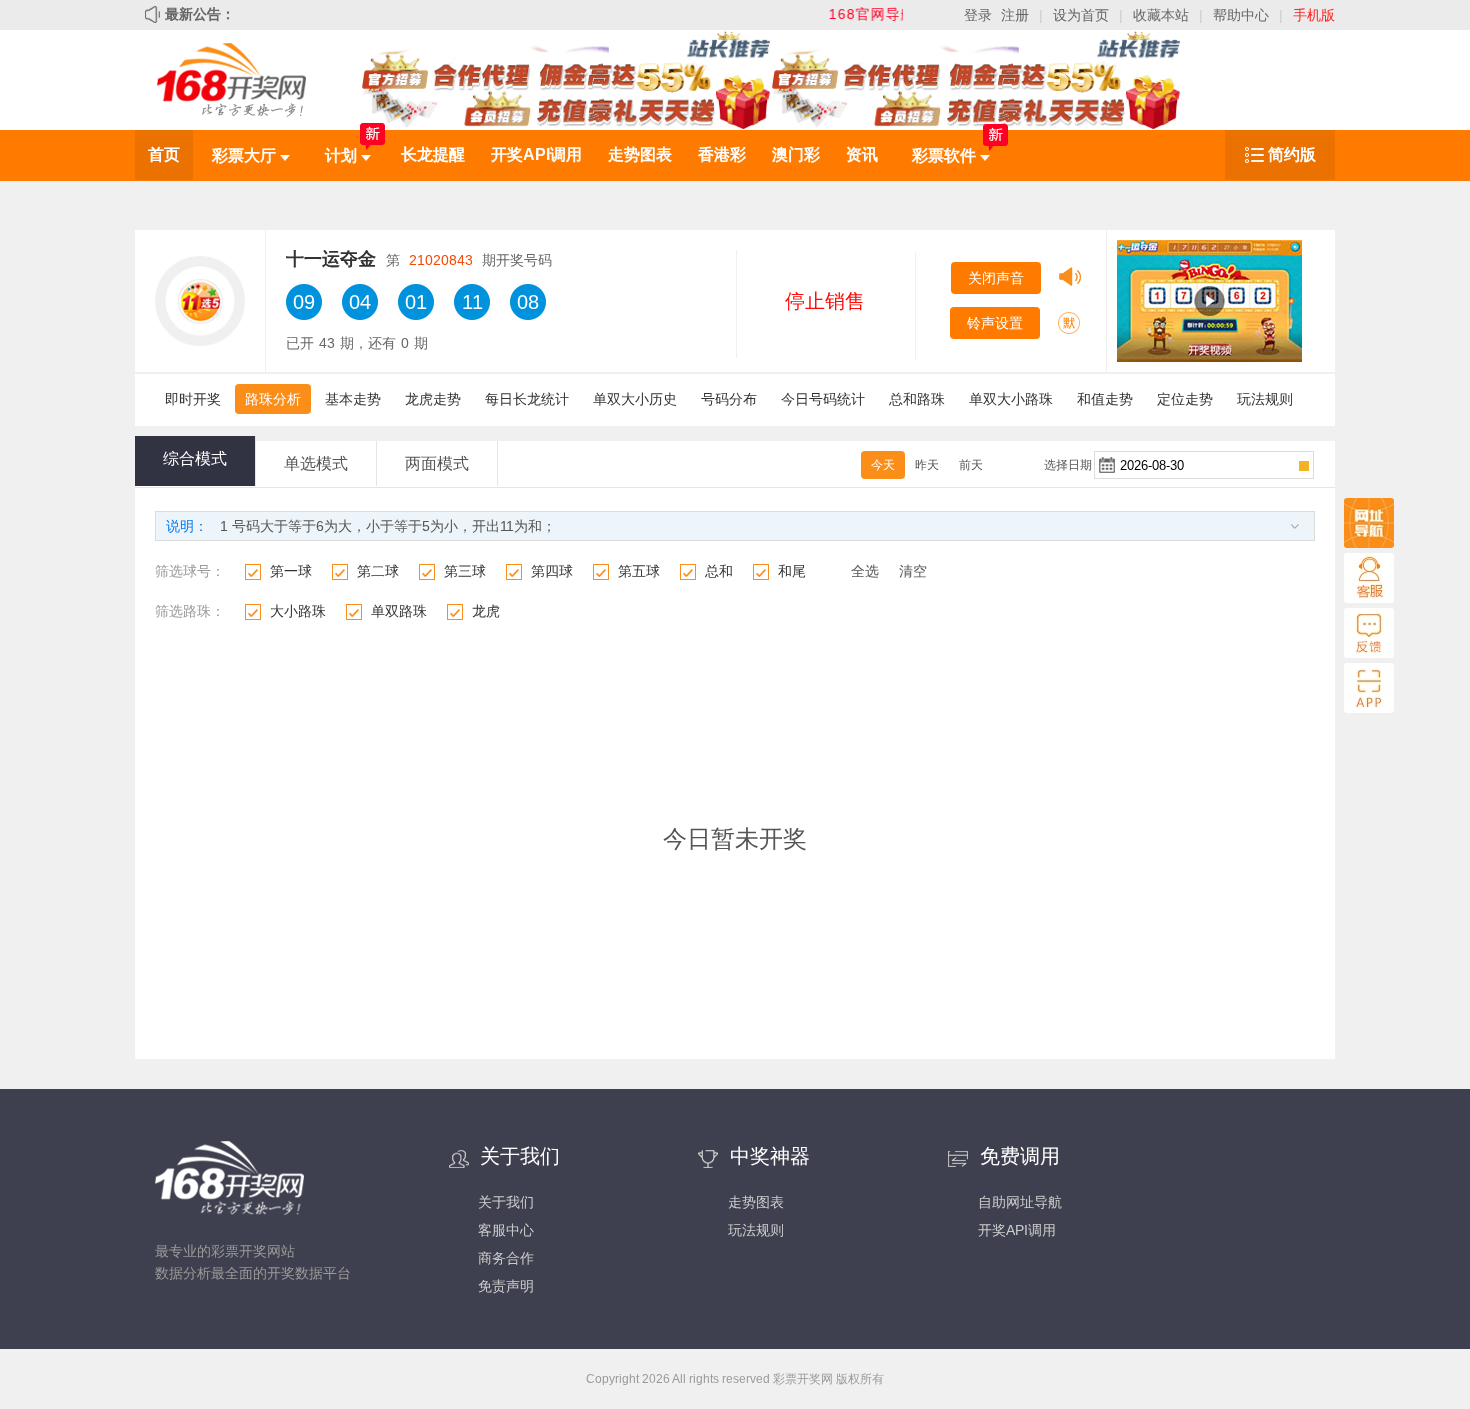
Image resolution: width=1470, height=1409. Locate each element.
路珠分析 (273, 399)
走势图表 (640, 154)
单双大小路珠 (1011, 399)
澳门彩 (796, 154)
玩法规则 (1265, 399)
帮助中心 (1241, 15)
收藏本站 (1161, 15)
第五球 (639, 571)
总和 (719, 571)
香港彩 (722, 154)
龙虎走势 (433, 399)
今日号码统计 (823, 399)
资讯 (862, 154)
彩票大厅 (246, 155)
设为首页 (1081, 15)
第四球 (552, 571)
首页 (164, 154)
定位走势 (1185, 399)
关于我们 (506, 1202)
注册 (1015, 15)
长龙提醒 (433, 154)
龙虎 (486, 611)
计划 (343, 155)
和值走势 (1105, 399)
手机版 (1314, 15)
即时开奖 (193, 399)
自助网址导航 (1020, 1202)
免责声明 (506, 1286)
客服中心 (506, 1230)
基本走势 (353, 399)
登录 (978, 15)
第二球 (378, 571)
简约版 (1292, 154)
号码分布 (729, 399)
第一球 (291, 571)
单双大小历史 (635, 399)
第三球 (465, 571)
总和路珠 (917, 399)
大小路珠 (298, 611)
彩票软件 (946, 155)
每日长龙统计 (527, 399)
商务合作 (506, 1258)
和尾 (792, 571)
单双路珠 (399, 611)
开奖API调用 (536, 154)
